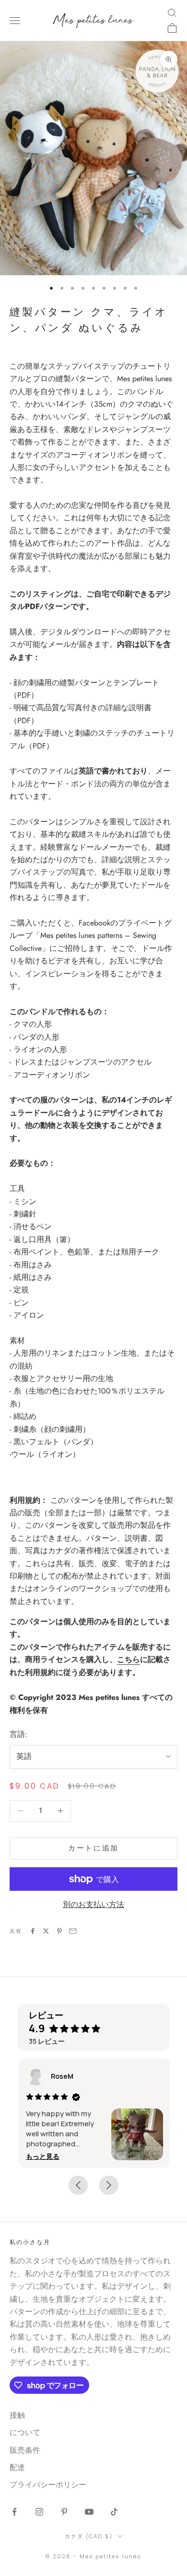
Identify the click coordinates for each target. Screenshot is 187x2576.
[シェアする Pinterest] (59, 1931)
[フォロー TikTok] (114, 2512)
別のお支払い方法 (93, 1904)
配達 (17, 2467)
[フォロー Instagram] (39, 2512)
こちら (129, 1659)
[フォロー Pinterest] (64, 2512)
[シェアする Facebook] (33, 1931)
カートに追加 (93, 1848)
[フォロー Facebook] (14, 2512)
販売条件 (25, 2450)
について (25, 2432)
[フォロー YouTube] (89, 2512)
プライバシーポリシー (48, 2485)
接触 (17, 2415)
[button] (42, 2156)
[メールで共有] (73, 1931)
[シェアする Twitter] (46, 1931)
